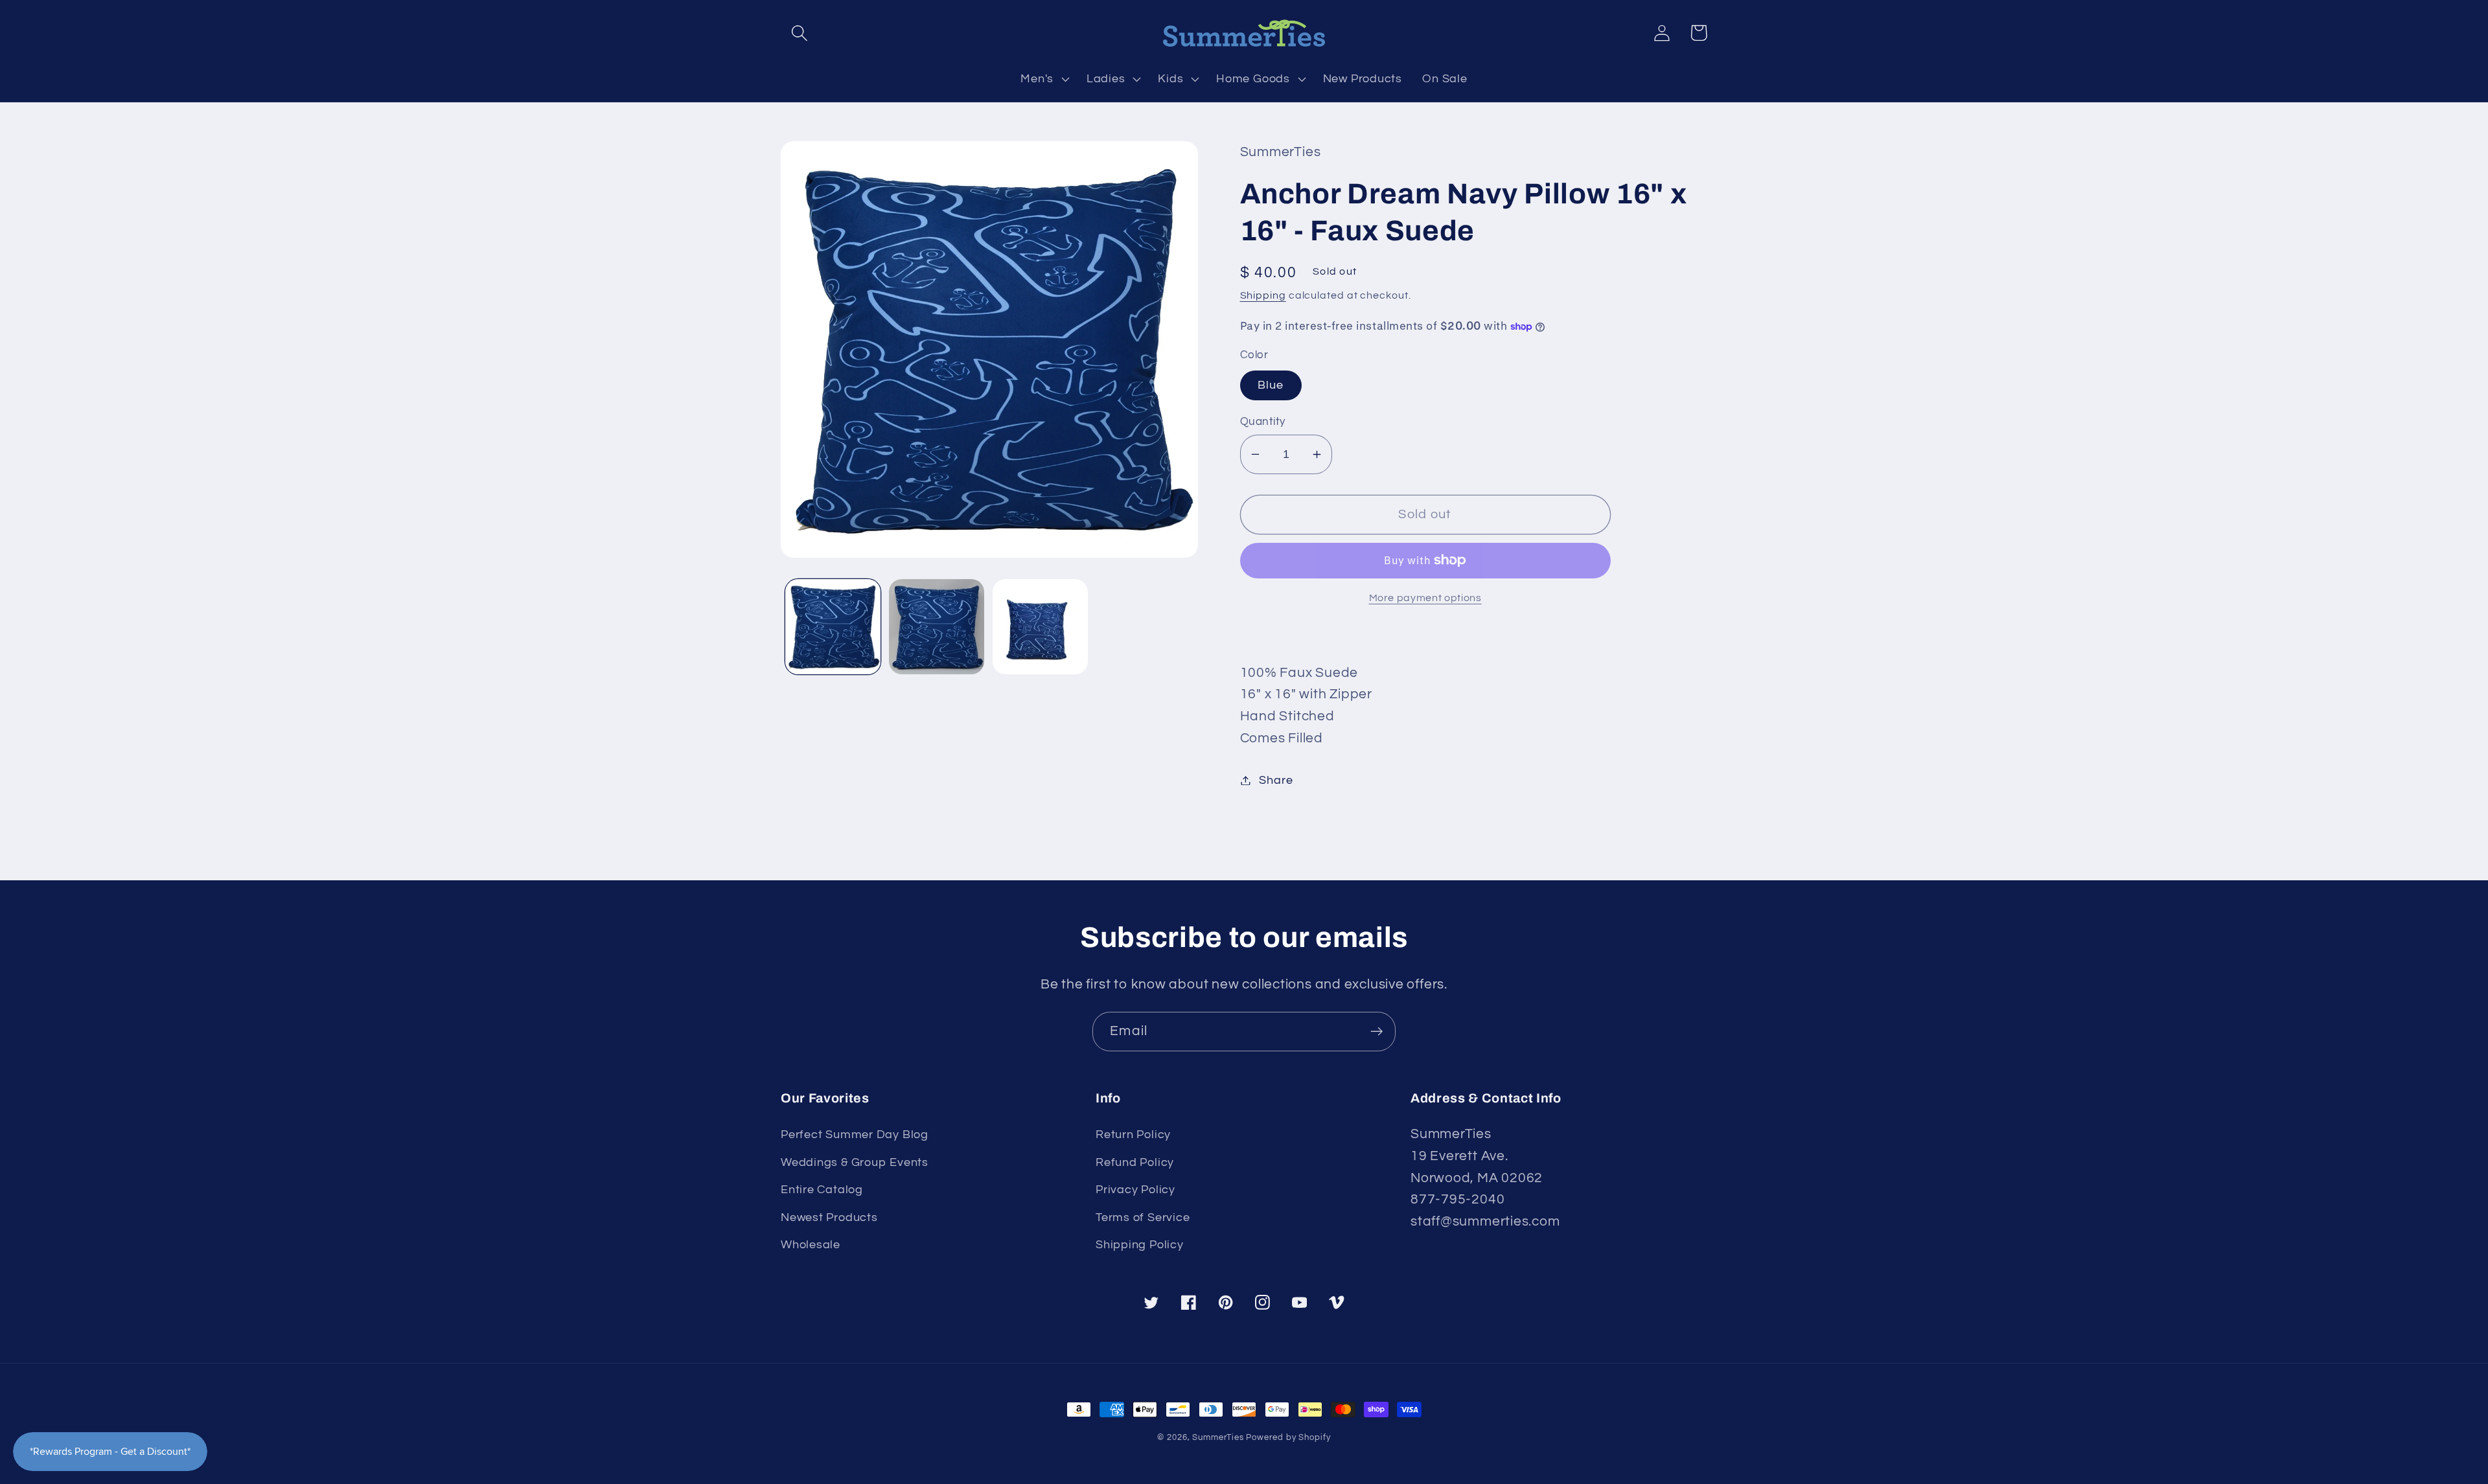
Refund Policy (1135, 1162)
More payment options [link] (1425, 598)
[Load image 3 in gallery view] (1040, 627)
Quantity (1263, 422)
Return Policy (1133, 1135)
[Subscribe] (1376, 1032)
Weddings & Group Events (855, 1162)
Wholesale (811, 1245)
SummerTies (1218, 1437)
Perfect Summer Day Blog (855, 1135)
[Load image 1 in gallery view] (833, 627)
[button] (799, 33)
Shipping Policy (1140, 1245)
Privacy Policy (1135, 1190)
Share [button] (1276, 780)
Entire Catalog (822, 1190)
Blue (1271, 385)
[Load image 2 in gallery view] (937, 627)
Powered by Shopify (1288, 1437)
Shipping (1263, 295)
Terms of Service (1143, 1217)
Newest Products (829, 1217)
